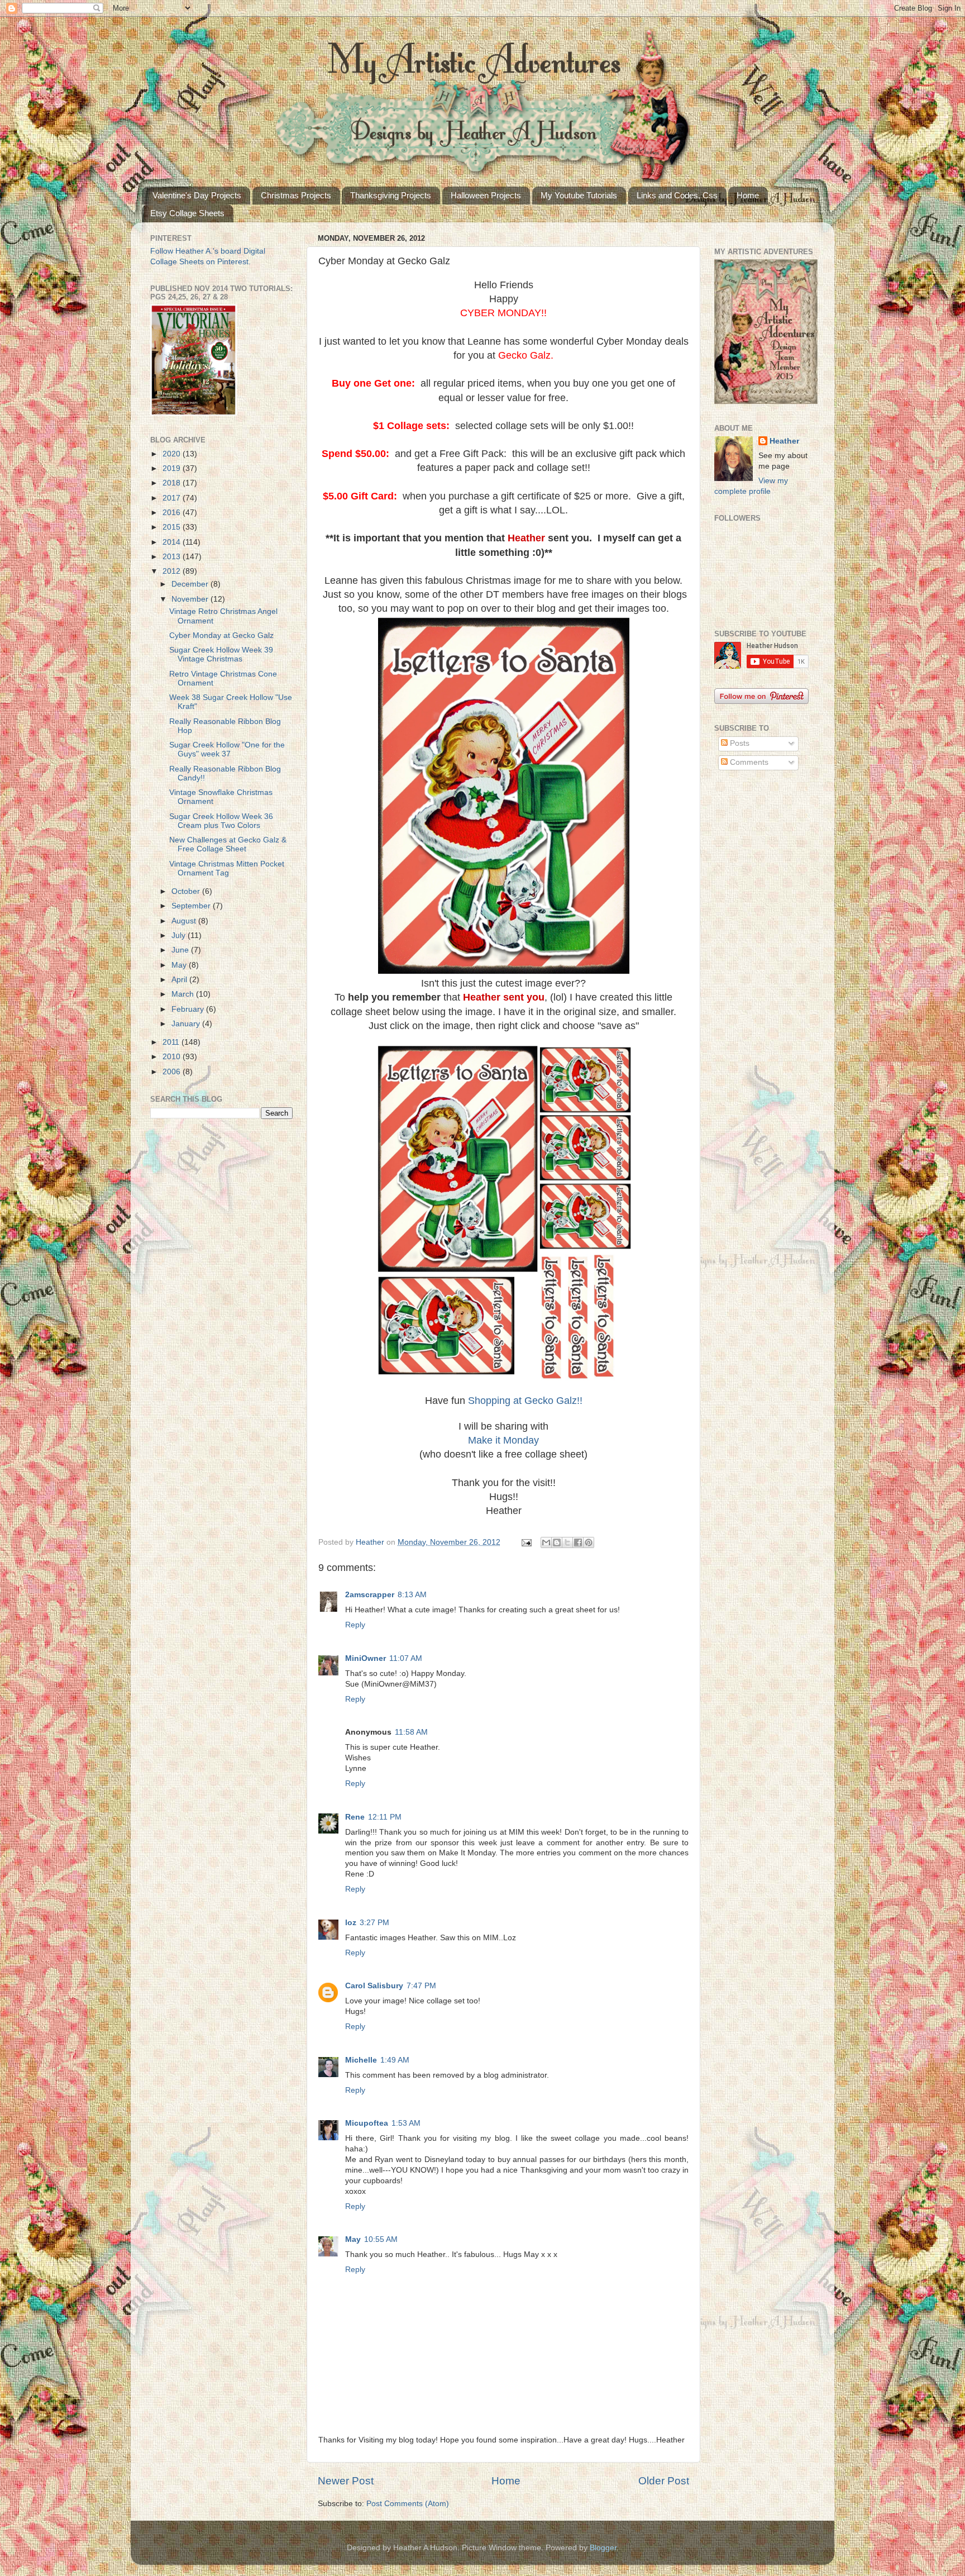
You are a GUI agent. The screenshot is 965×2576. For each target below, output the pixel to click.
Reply (355, 1625)
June (181, 950)
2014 (173, 542)
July (180, 935)
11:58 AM (411, 1732)
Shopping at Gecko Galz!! (525, 1401)
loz (351, 1923)
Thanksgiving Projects (391, 195)
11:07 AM (406, 1658)
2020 (173, 454)
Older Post (664, 2481)
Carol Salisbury (374, 1986)
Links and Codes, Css (677, 195)
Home (748, 195)
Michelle (361, 2060)
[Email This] (546, 1542)
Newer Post (346, 2481)
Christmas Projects (296, 195)
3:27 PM (374, 1923)
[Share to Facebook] (578, 1542)
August (185, 921)
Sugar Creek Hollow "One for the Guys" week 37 (227, 749)
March (184, 994)
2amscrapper (370, 1595)
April (180, 980)
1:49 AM (395, 2060)
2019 (173, 468)
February (189, 1009)
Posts (739, 743)
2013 (173, 557)
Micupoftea (367, 2123)
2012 (173, 571)
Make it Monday (503, 1440)
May (353, 2239)
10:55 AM (381, 2239)
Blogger (603, 2548)
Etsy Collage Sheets (187, 213)
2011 (172, 1042)
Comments (748, 762)
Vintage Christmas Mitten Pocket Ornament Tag (227, 868)
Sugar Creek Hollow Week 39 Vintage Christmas (221, 654)
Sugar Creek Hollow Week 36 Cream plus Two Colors (221, 821)
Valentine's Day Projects (197, 195)
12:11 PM (385, 1817)
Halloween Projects (486, 195)
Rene (355, 1817)
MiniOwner (366, 1658)
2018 (173, 483)
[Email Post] (526, 1542)
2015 (173, 527)
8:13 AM (412, 1595)
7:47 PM (421, 1986)
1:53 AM (406, 2123)
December (191, 584)
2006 (173, 1072)
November (191, 599)
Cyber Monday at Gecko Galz (221, 635)
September (192, 906)
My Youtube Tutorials (579, 195)
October (187, 891)
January (187, 1024)
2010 (173, 1057)
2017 (173, 498)
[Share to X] (567, 1542)
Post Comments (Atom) (408, 2504)
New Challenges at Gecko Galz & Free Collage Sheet (228, 844)
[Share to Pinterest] (589, 1542)
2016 (173, 513)
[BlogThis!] (557, 1542)
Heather (784, 441)
